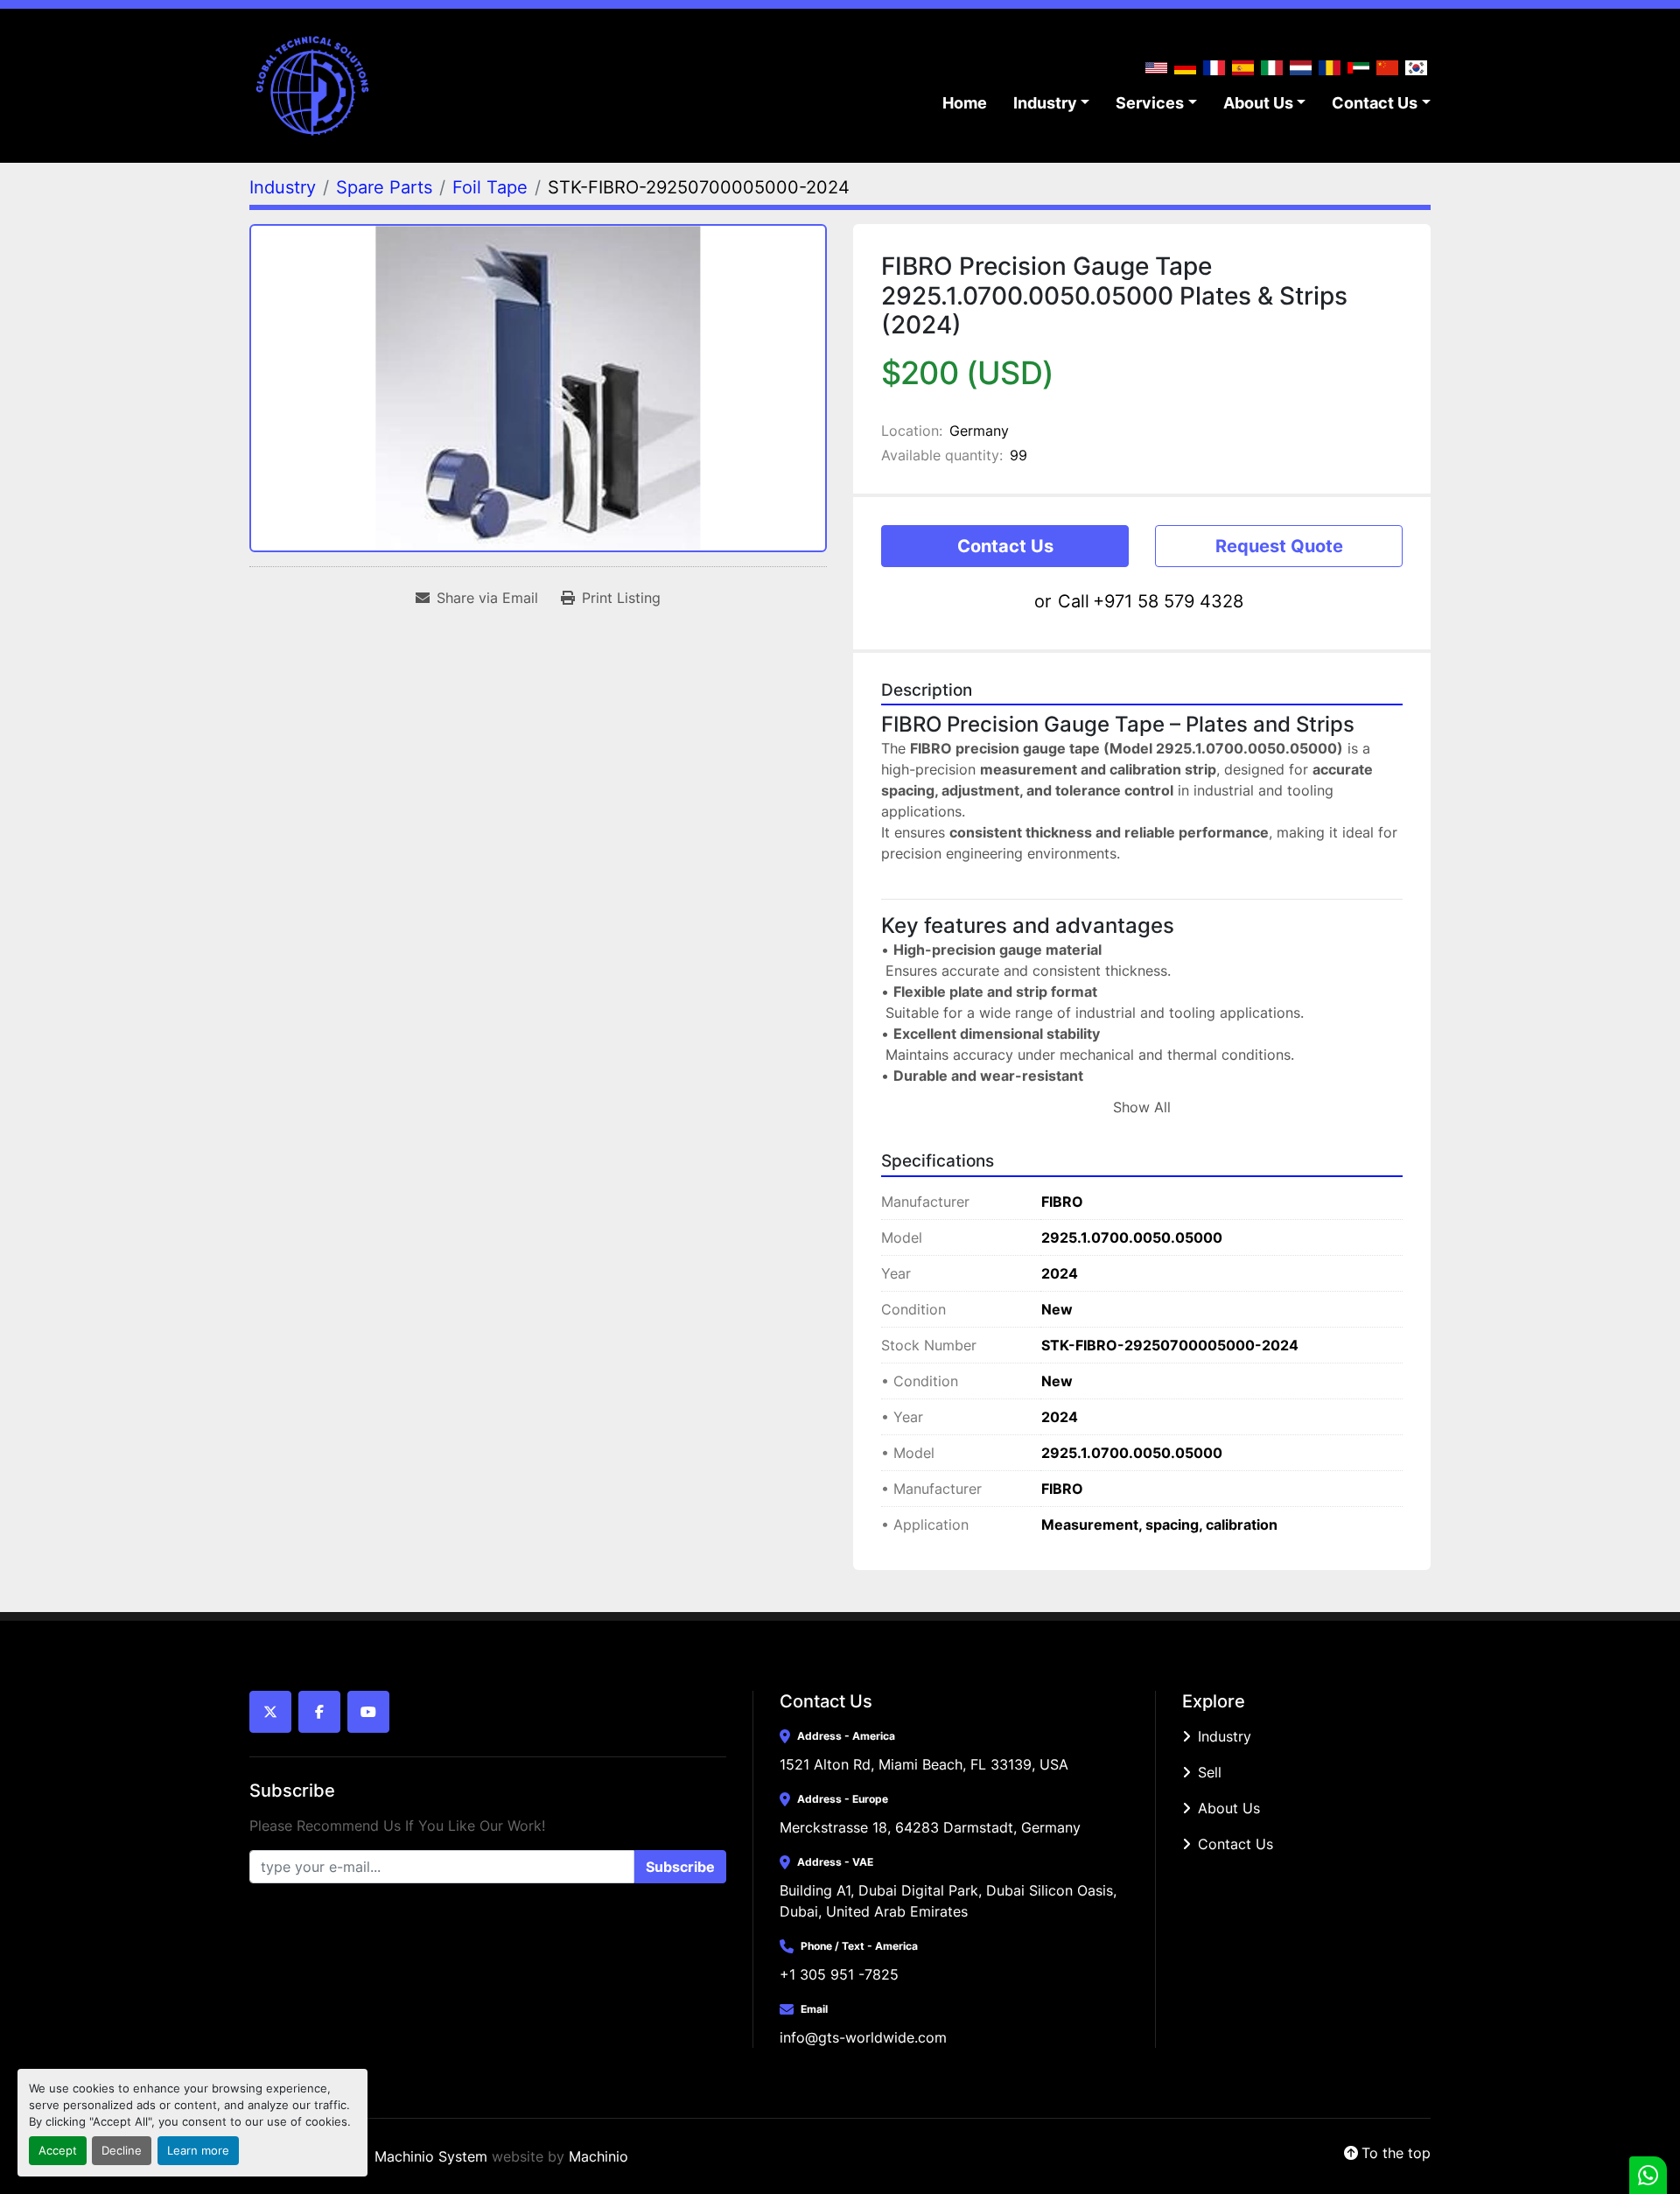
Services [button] (1150, 103)
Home (965, 103)
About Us (1258, 103)
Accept (58, 2151)
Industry (1045, 103)
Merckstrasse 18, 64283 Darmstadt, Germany (930, 1827)
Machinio (598, 2156)
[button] (1052, 103)
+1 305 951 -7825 (839, 1974)
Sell (1210, 1772)
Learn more (198, 2151)
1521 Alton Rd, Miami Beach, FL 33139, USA (924, 1764)
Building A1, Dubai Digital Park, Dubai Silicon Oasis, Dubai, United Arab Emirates (950, 1901)
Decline (122, 2151)
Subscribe (680, 1867)
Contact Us (1375, 103)
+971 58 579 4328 (1168, 601)
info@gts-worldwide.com (863, 2037)
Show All (1142, 1107)
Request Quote (1279, 546)
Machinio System (431, 2156)
